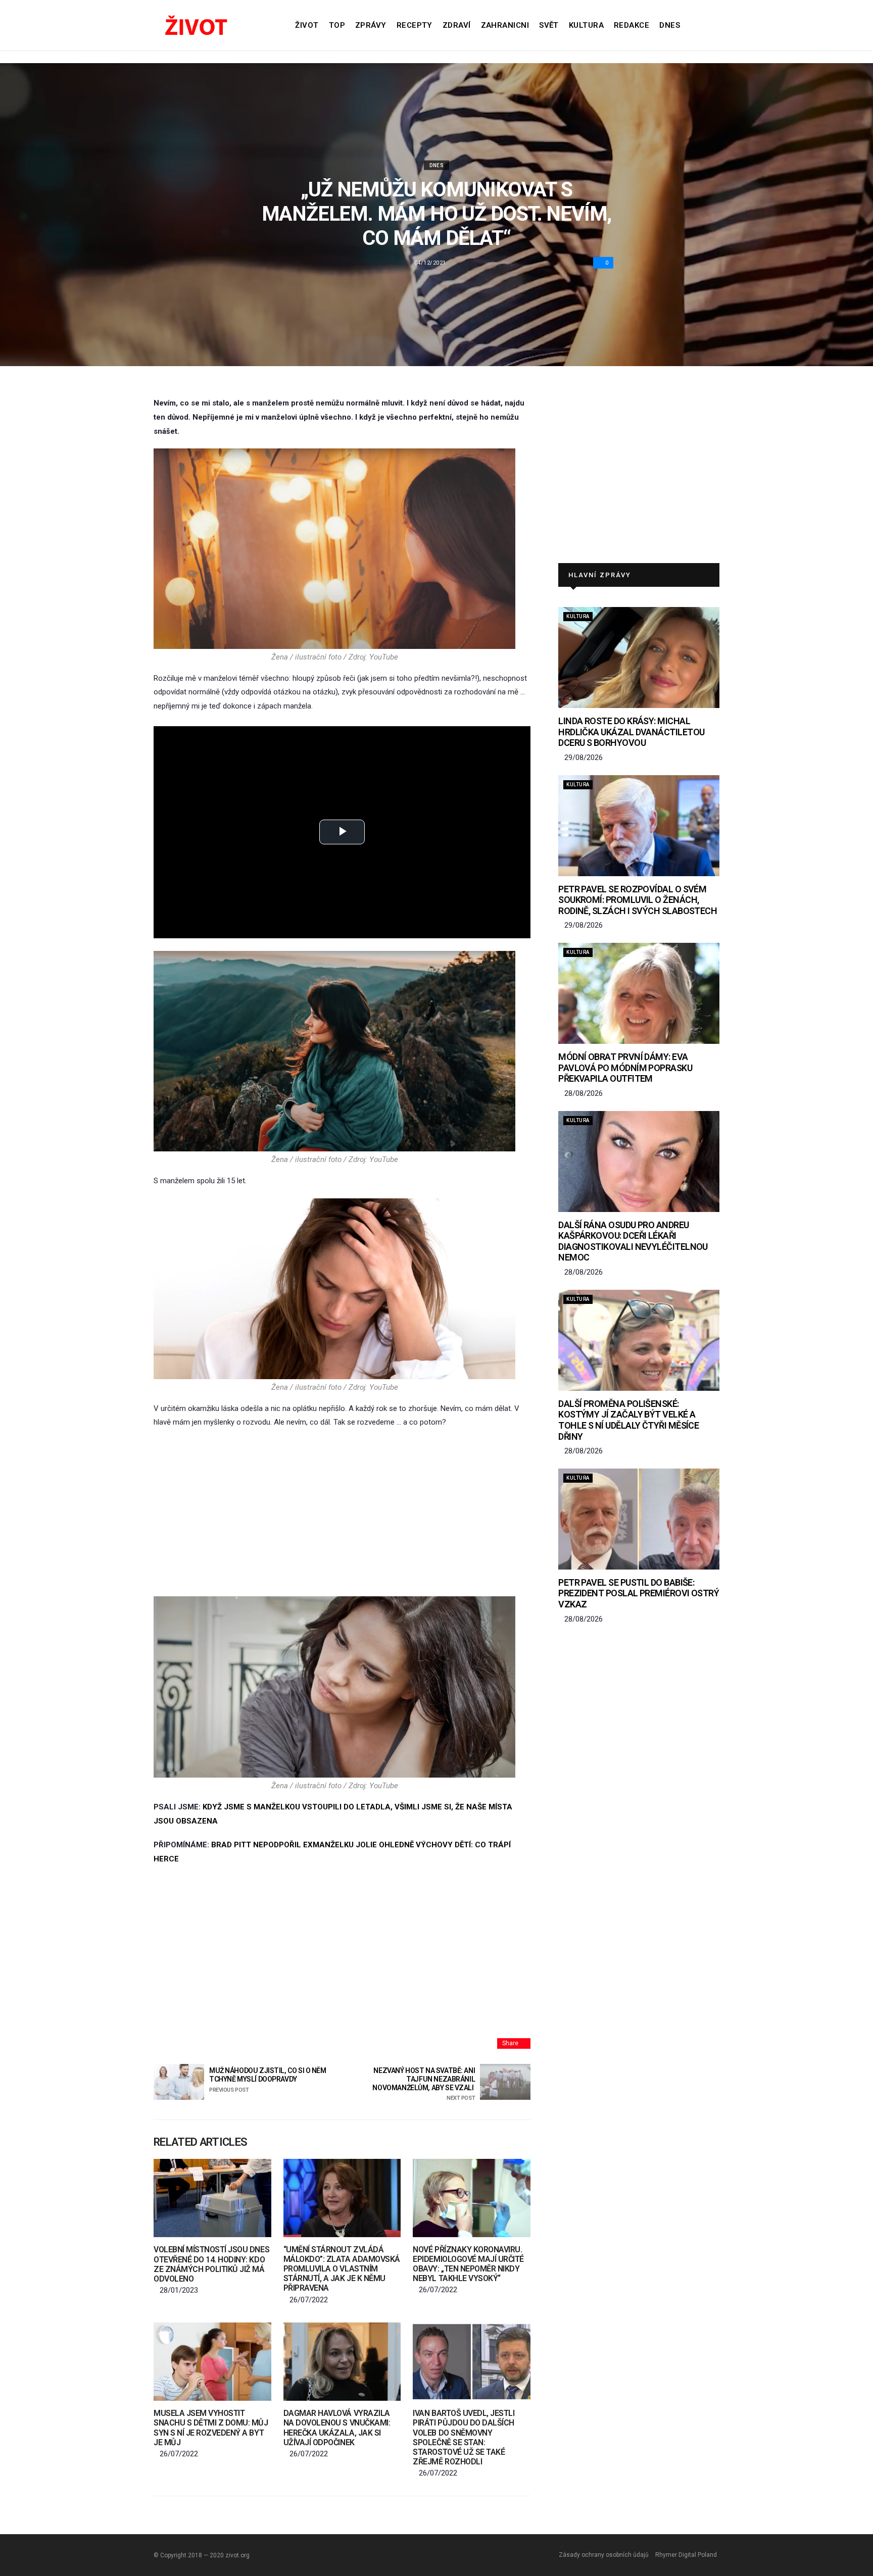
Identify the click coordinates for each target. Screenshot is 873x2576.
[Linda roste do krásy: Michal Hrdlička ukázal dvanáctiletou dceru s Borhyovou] (639, 658)
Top (337, 25)
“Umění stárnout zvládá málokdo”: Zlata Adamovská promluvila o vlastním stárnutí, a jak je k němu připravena (342, 2269)
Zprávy (371, 25)
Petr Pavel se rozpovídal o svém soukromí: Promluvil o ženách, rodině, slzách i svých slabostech (638, 900)
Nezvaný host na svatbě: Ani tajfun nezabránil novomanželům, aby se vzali (424, 2084)
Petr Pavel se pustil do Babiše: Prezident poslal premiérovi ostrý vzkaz (639, 1593)
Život (307, 25)
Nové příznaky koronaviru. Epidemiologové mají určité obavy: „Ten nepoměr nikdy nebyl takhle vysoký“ (468, 2264)
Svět (549, 25)
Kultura (586, 25)
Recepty (415, 25)
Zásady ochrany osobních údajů (604, 2555)
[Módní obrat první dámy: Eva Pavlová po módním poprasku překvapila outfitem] (639, 993)
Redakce (632, 25)
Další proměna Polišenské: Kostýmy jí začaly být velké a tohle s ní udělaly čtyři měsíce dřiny (628, 1420)
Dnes (670, 25)
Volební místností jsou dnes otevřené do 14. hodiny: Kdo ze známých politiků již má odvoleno (211, 2264)
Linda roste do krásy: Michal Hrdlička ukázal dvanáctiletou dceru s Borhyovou (631, 732)
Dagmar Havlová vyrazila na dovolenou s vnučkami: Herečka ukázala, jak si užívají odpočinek (337, 2428)
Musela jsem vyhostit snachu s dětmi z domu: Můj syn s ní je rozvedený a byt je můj (211, 2428)
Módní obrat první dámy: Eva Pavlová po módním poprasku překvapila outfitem (625, 1068)
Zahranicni (505, 25)
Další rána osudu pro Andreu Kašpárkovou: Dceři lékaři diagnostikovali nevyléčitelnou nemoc (633, 1241)
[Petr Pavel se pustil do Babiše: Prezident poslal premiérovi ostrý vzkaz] (639, 1519)
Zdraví (457, 25)
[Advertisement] (342, 1513)
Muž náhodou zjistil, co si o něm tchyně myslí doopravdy (268, 2080)
